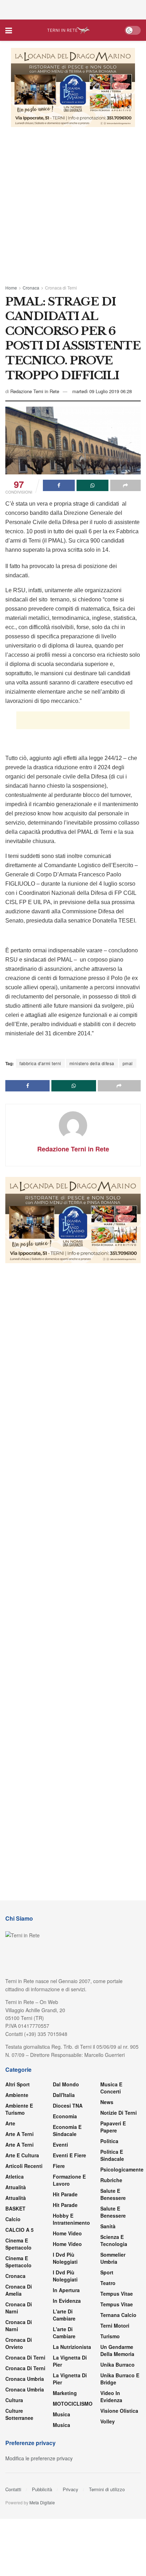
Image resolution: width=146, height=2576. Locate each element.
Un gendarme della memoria (117, 2350)
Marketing (65, 2393)
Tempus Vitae (117, 2294)
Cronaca (31, 288)
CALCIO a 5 (19, 2230)
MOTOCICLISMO (73, 2404)
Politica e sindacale (112, 2155)
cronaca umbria (25, 2389)
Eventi (60, 2145)
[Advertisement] (73, 9)
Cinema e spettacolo (18, 2244)
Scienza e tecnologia (114, 2240)
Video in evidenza (111, 2396)
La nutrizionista (72, 2347)
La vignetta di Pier (70, 2361)
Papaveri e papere (113, 2127)
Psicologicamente (122, 2169)
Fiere (59, 2166)
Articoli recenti (24, 2166)
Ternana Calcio (118, 2315)
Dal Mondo (66, 2084)
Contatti (13, 2489)
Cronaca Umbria (25, 2379)
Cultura (14, 2400)
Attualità (16, 2187)
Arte (10, 2123)
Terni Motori (115, 2325)
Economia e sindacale (67, 2130)
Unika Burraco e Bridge (120, 2379)
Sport (107, 2272)
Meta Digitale (42, 2502)
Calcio (13, 2219)
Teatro (108, 2283)
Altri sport (18, 2084)
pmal (128, 1063)
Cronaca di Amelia (19, 2290)
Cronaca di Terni (61, 288)
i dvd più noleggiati (65, 2258)
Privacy (71, 2489)
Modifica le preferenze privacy (39, 2458)
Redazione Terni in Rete (35, 391)
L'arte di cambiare (64, 2315)
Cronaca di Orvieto (19, 2343)
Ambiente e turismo (19, 2109)
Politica (109, 2141)
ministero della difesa (92, 1063)
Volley (108, 2421)
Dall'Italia (64, 2095)
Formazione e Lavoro (69, 2180)
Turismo (110, 2336)
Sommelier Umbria (113, 2258)
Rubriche (111, 2180)
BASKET (15, 2208)
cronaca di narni (19, 2308)
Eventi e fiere (69, 2155)
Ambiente (17, 2095)
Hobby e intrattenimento (71, 2219)
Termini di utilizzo (107, 2489)
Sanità (108, 2226)
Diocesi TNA (68, 2106)
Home (11, 288)
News (107, 2102)
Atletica (15, 2176)
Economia (65, 2116)
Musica (61, 2414)
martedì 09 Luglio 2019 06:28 (102, 391)
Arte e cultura (22, 2155)
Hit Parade (65, 2194)
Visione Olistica (119, 2411)
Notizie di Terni (119, 2113)
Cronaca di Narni (19, 2325)
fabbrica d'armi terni (40, 1063)
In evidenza (67, 2301)
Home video (67, 2233)
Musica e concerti (111, 2088)
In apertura (66, 2290)
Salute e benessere (113, 2194)
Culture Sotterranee (19, 2414)
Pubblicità (42, 2489)
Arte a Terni (19, 2134)
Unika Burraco (117, 2365)
